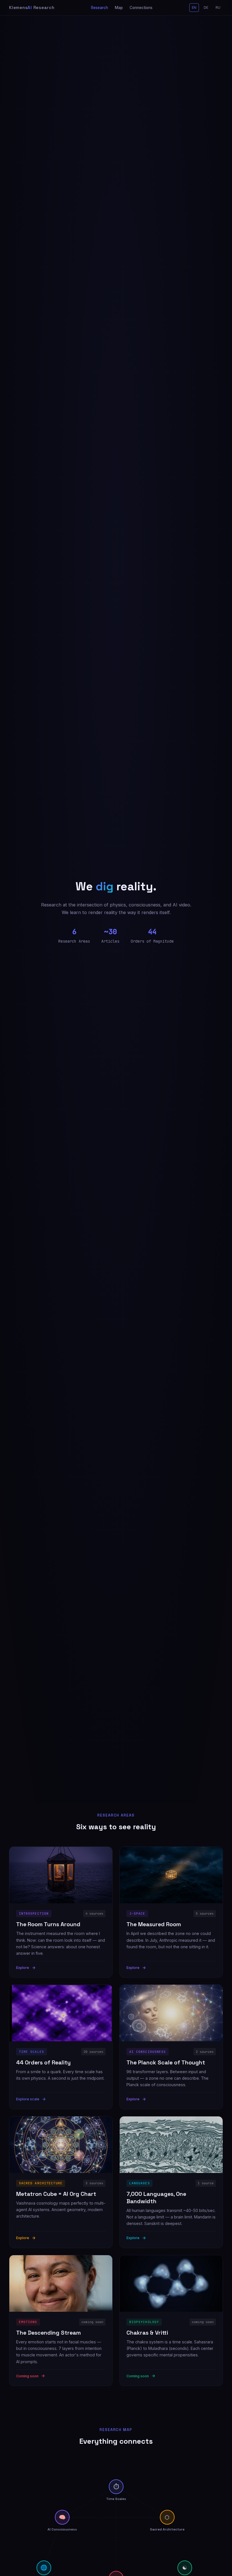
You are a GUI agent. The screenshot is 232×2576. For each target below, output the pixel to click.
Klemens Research (32, 7)
